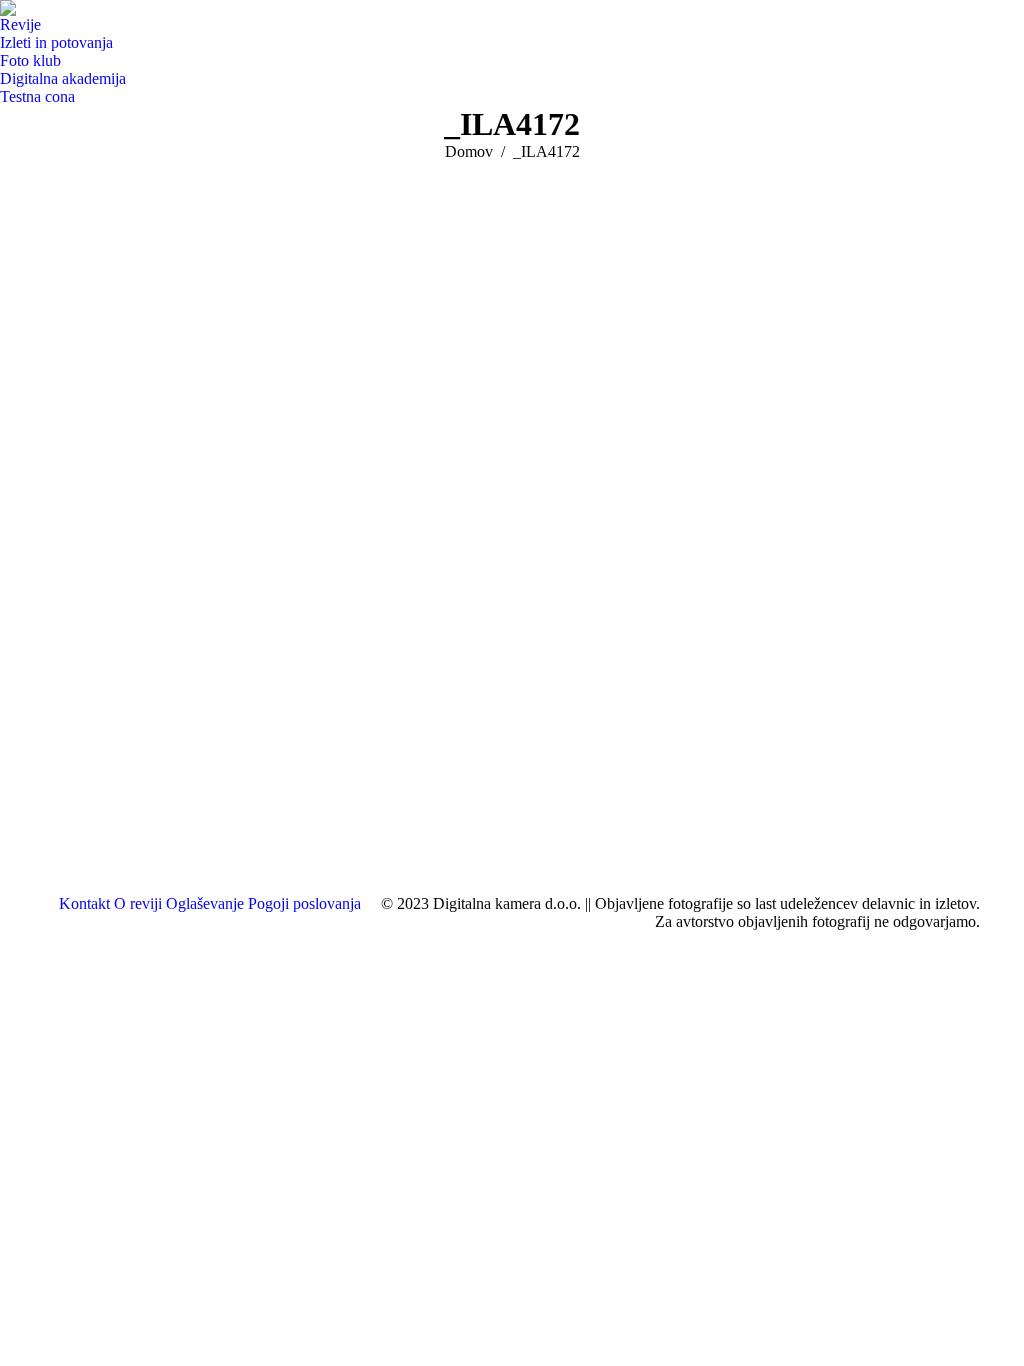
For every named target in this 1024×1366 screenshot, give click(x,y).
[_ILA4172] (512, 523)
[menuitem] (25, 25)
